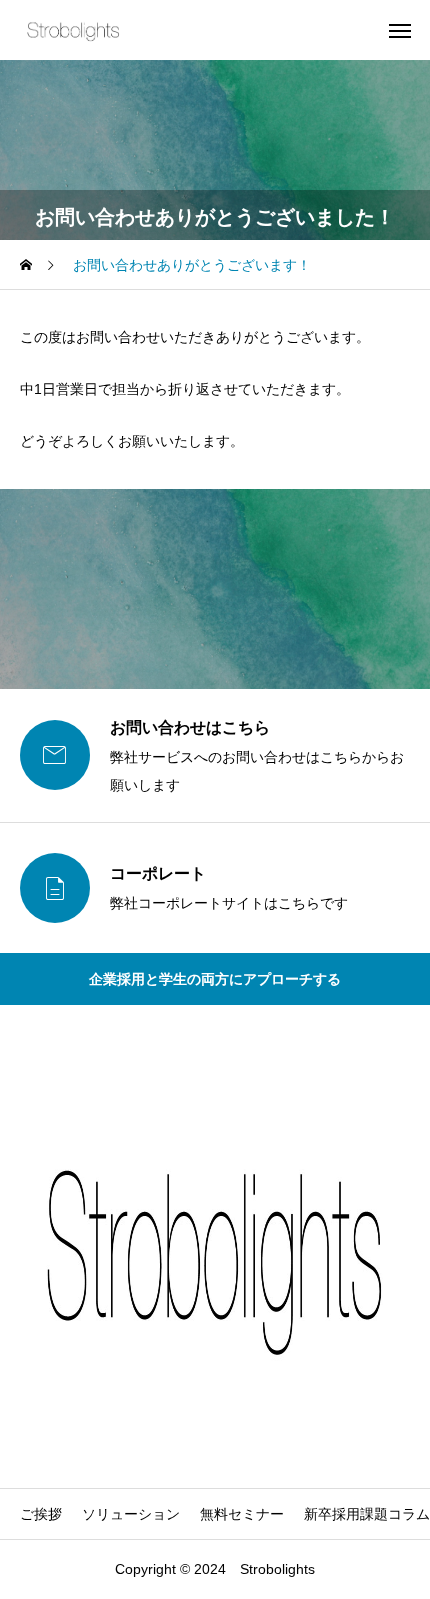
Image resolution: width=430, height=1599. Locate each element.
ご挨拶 (41, 1514)
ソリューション (131, 1514)
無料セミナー (242, 1514)
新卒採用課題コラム (367, 1514)
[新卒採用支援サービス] (73, 30)
